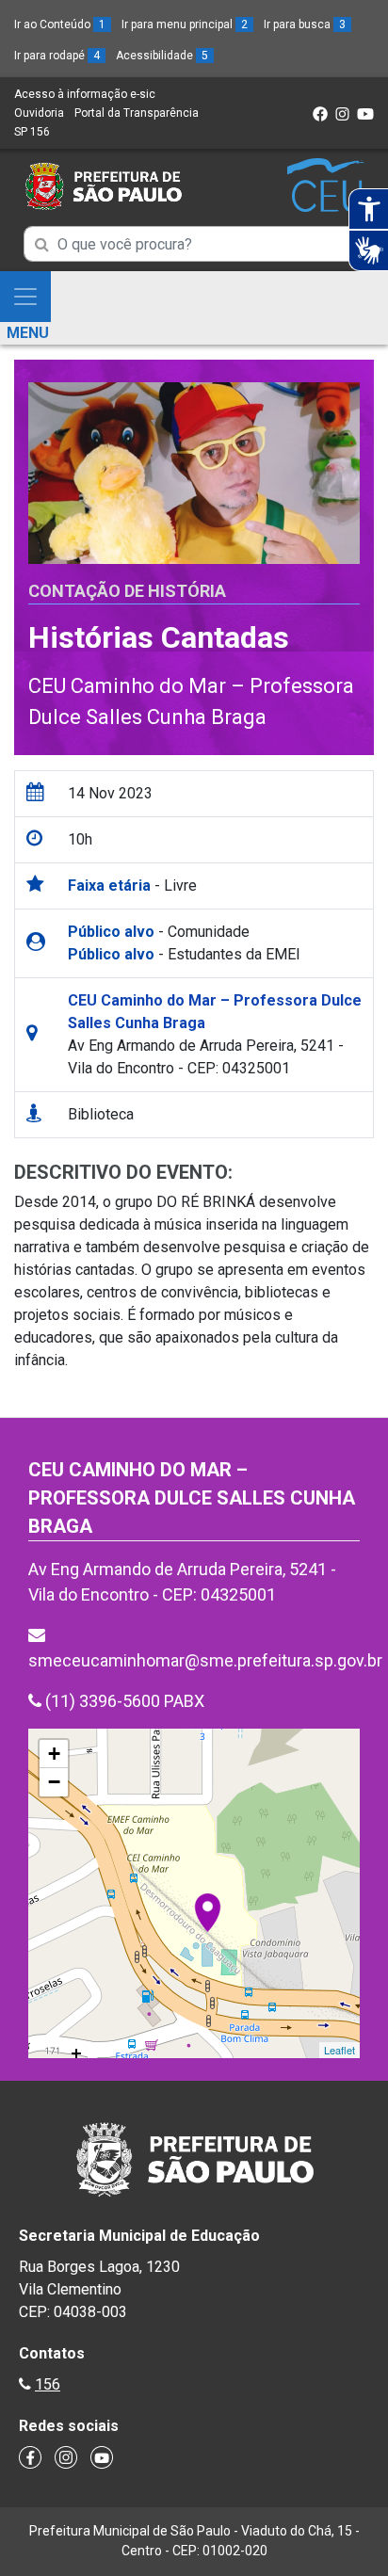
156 (48, 2384)
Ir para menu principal (185, 24)
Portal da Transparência (137, 113)
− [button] (54, 1782)
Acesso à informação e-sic (85, 94)
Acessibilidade (162, 56)
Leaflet (339, 2050)
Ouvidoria (39, 113)
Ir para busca (305, 24)
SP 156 (32, 132)
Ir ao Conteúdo (60, 24)
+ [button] (54, 1754)
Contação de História (127, 591)
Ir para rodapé (57, 56)
